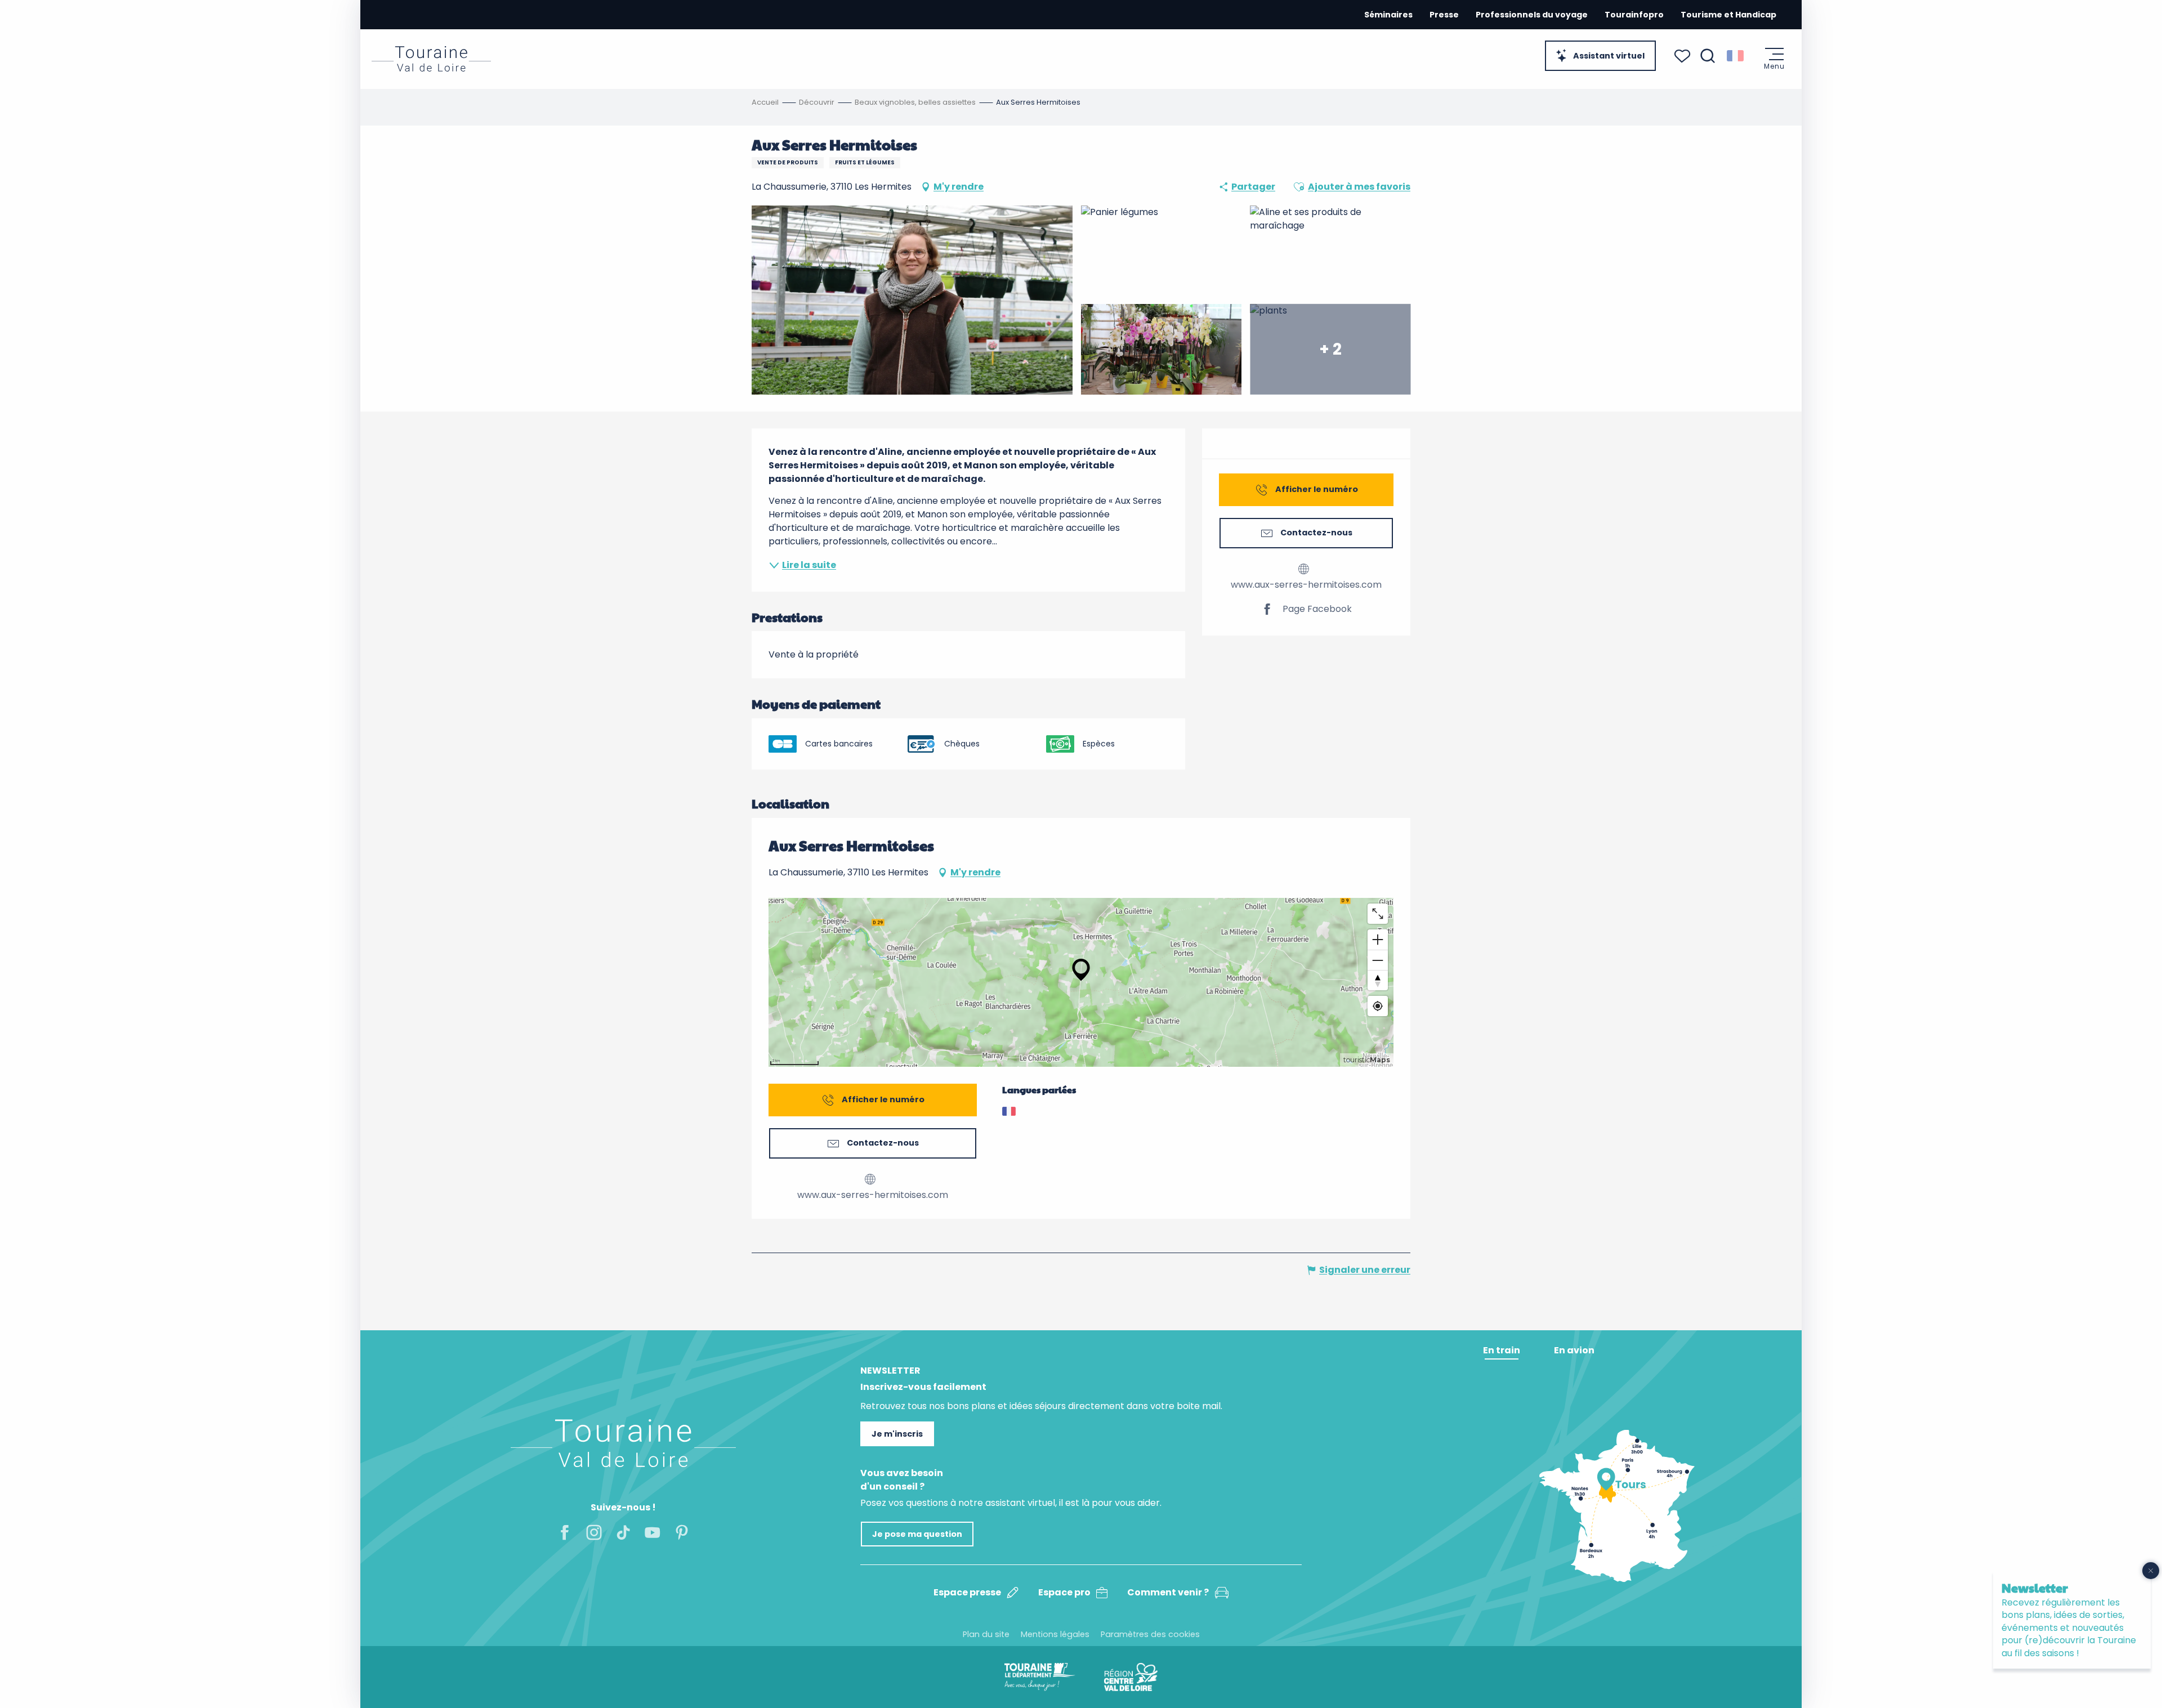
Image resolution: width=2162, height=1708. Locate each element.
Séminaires (1388, 15)
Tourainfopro (1634, 15)
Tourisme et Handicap (1728, 15)
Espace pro (1064, 1592)
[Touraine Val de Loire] (431, 59)
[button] (1708, 56)
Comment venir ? (1168, 1592)
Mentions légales (1055, 1634)
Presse (1444, 15)
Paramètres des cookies (1150, 1634)
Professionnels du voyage (1532, 15)
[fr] (1736, 56)
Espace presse (967, 1592)
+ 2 (1330, 349)
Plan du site (986, 1634)
